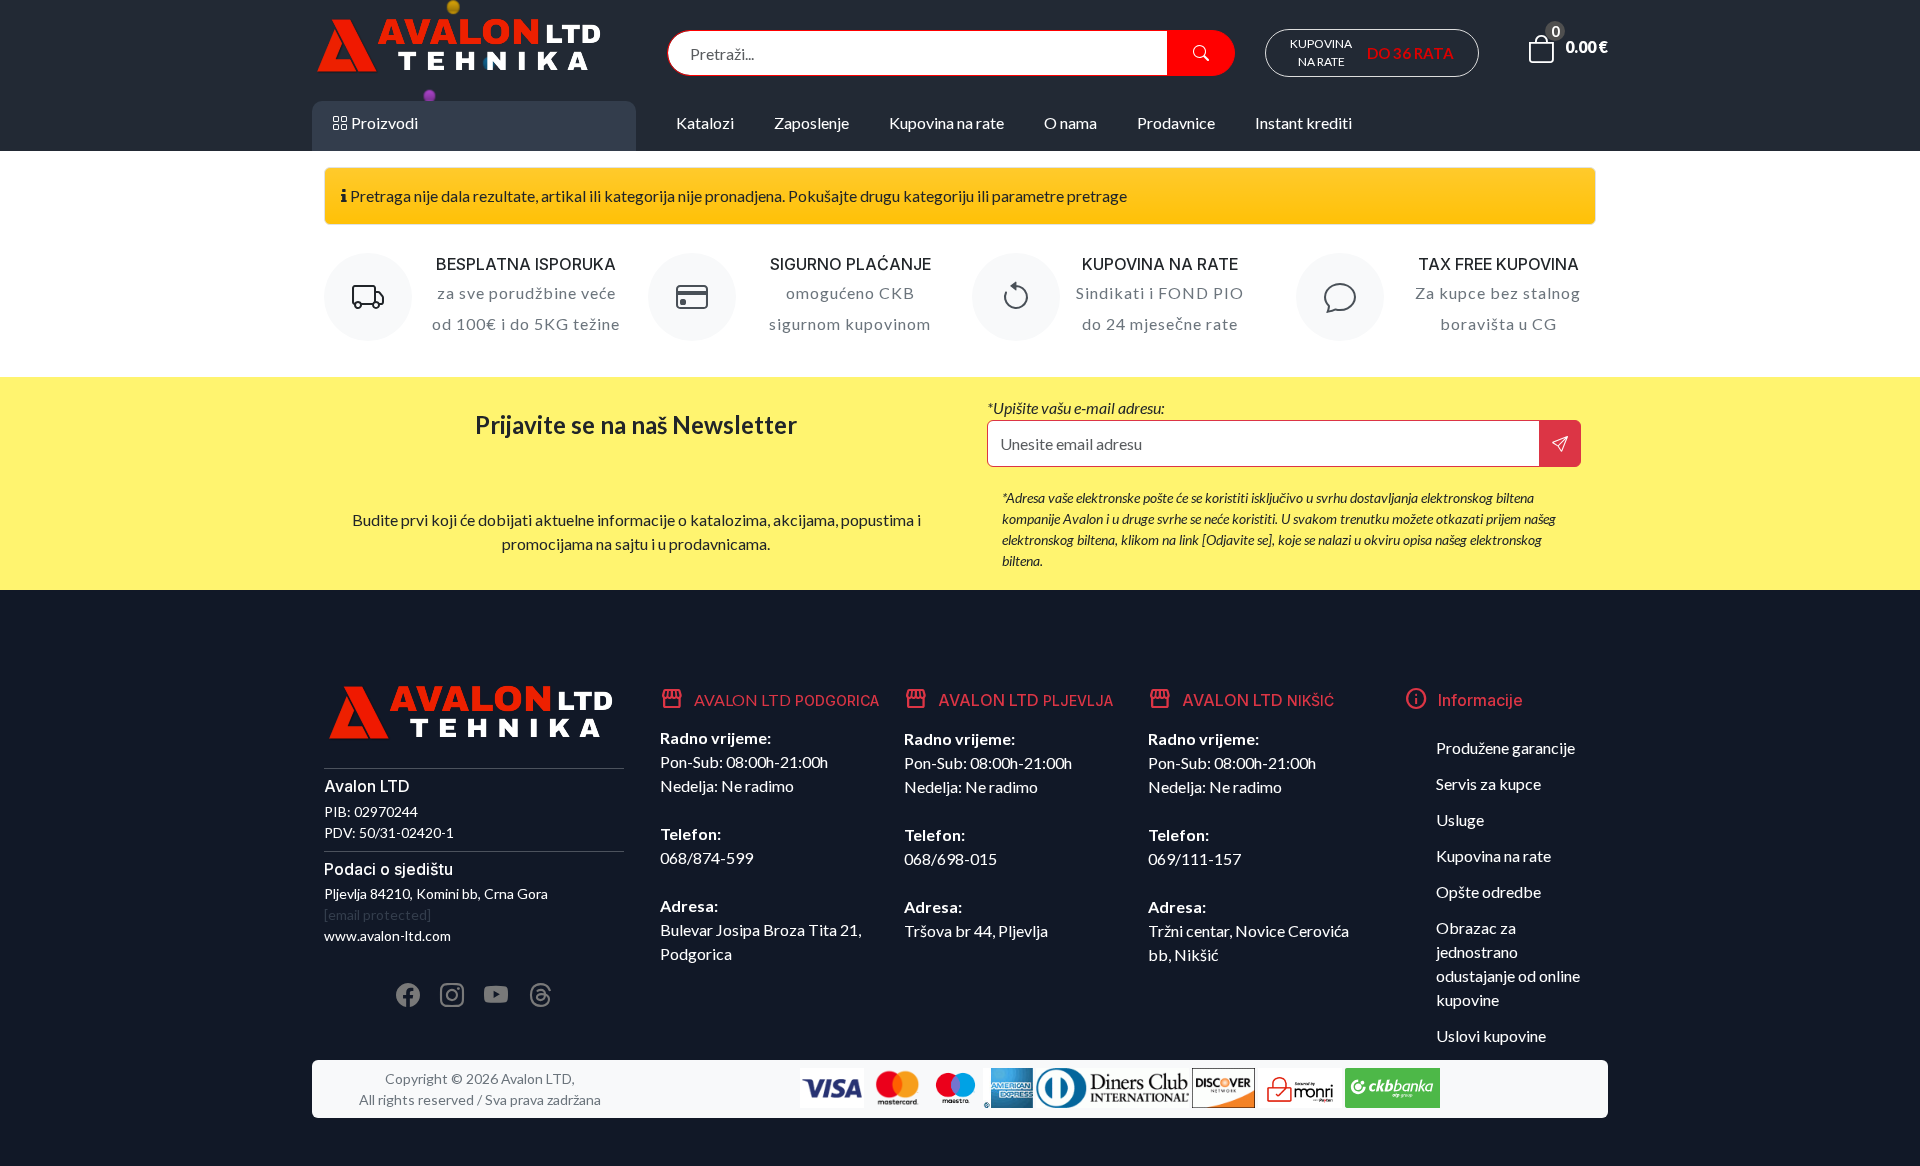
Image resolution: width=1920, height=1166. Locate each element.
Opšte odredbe (1488, 891)
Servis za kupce (1488, 783)
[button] (1567, 53)
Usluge (1460, 819)
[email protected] (377, 914)
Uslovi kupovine (1491, 1035)
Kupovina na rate (1493, 855)
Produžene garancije (1505, 747)
